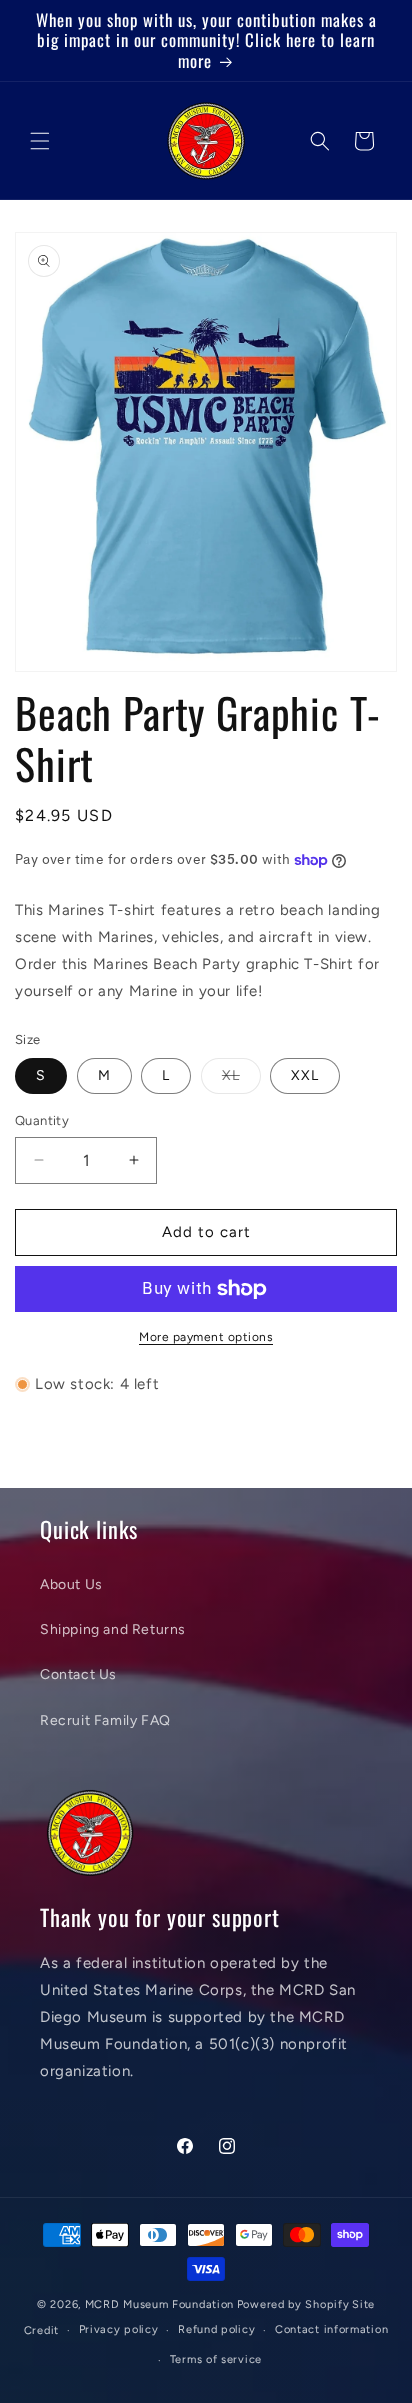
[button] (40, 141)
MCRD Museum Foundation (159, 2304)
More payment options (206, 1337)
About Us (71, 1584)
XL (241, 1080)
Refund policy (216, 2329)
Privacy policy (119, 2329)
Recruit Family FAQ (105, 1720)
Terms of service (216, 2359)
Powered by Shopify (293, 2304)
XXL (305, 1075)
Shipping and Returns (113, 1629)
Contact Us (78, 1674)
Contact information (331, 2329)
